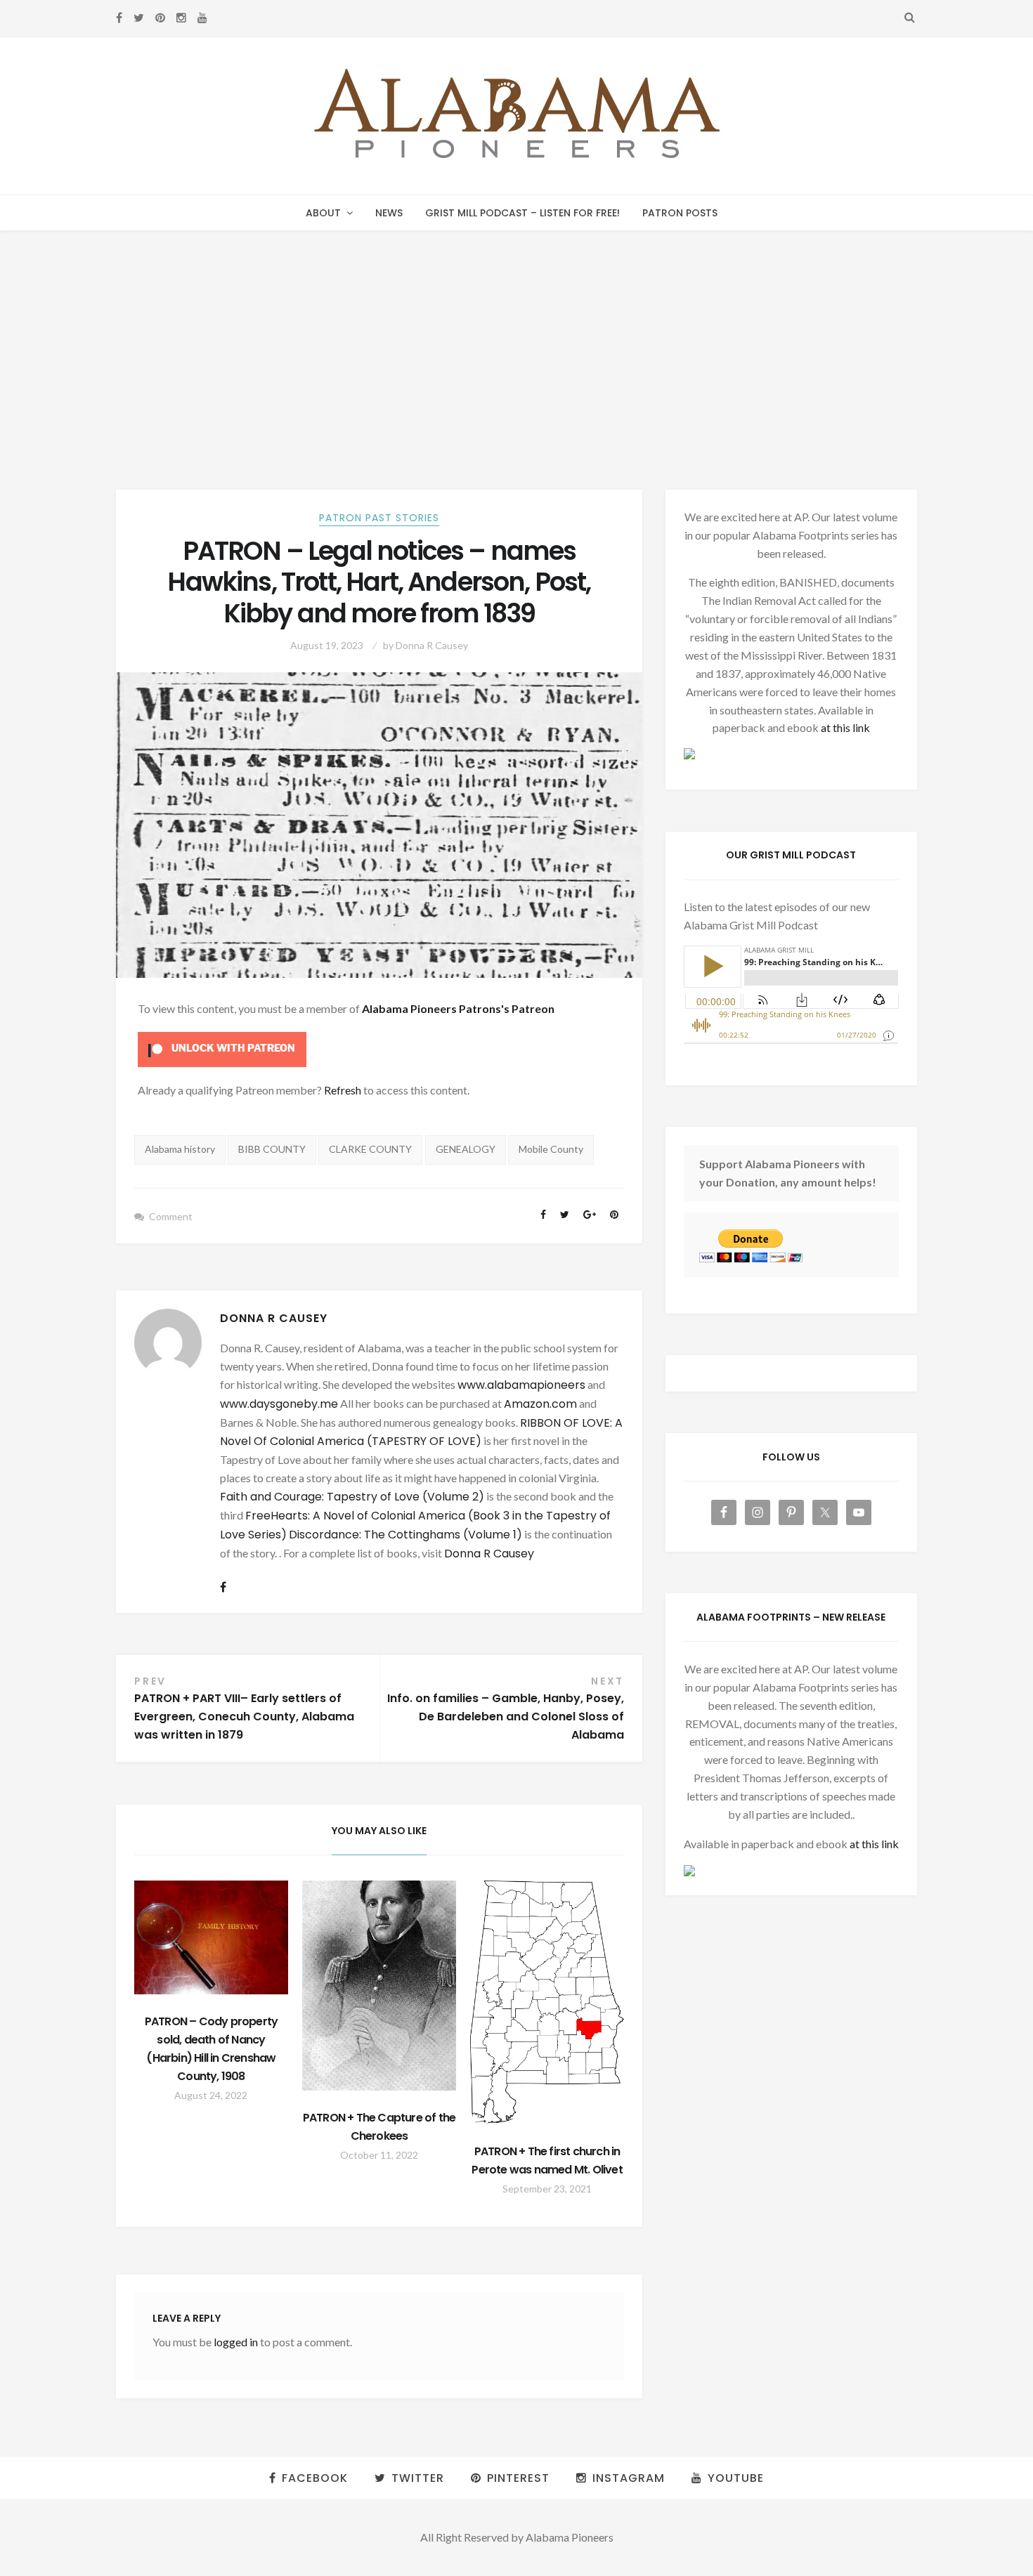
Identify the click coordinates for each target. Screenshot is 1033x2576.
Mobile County (551, 1149)
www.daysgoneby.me (279, 1404)
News (389, 213)
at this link (845, 727)
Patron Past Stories (379, 518)
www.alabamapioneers (521, 1385)
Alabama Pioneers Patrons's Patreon (458, 1008)
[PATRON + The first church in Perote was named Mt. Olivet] (547, 2002)
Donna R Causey (432, 645)
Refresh (343, 1090)
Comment (171, 1216)
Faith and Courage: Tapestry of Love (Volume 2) (352, 1497)
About (323, 213)
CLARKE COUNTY (370, 1149)
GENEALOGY (466, 1149)
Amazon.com (540, 1404)
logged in (236, 2342)
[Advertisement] (516, 336)
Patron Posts (680, 213)
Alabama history (180, 1149)
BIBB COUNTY (272, 1149)
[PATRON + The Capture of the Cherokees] (379, 1986)
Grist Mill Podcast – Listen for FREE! (522, 213)
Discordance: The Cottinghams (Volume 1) (405, 1535)
